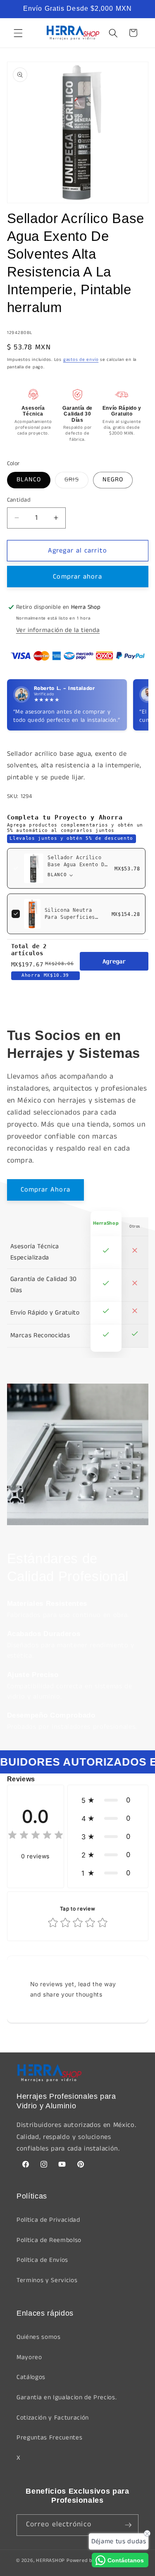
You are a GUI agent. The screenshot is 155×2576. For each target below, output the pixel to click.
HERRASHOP (50, 2560)
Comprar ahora (77, 577)
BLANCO (29, 480)
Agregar (114, 961)
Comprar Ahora (45, 1190)
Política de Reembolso (49, 2240)
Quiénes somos (39, 2337)
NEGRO (113, 480)
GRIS (76, 481)
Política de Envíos (42, 2260)
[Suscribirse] (128, 2525)
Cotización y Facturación (53, 2418)
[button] (18, 33)
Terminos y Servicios (47, 2280)
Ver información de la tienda (58, 630)
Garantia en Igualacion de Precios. (67, 2398)
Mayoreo (29, 2357)
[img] (36, 1836)
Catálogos (31, 2377)
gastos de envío (81, 360)
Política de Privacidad (48, 2220)
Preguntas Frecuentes (49, 2438)
